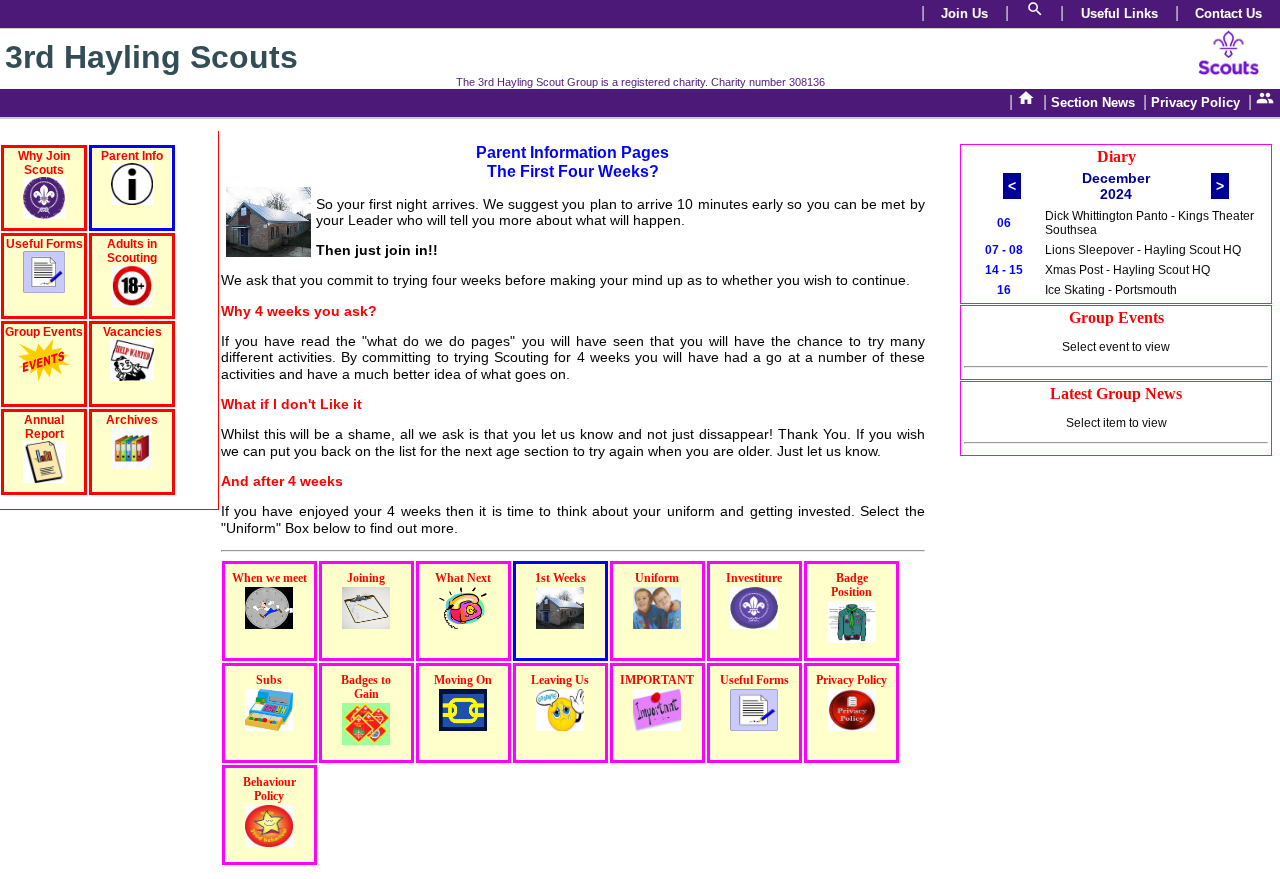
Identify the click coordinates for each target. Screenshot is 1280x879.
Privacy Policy (1195, 102)
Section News (1093, 102)
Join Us (964, 13)
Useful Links (1119, 13)
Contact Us (1228, 13)
